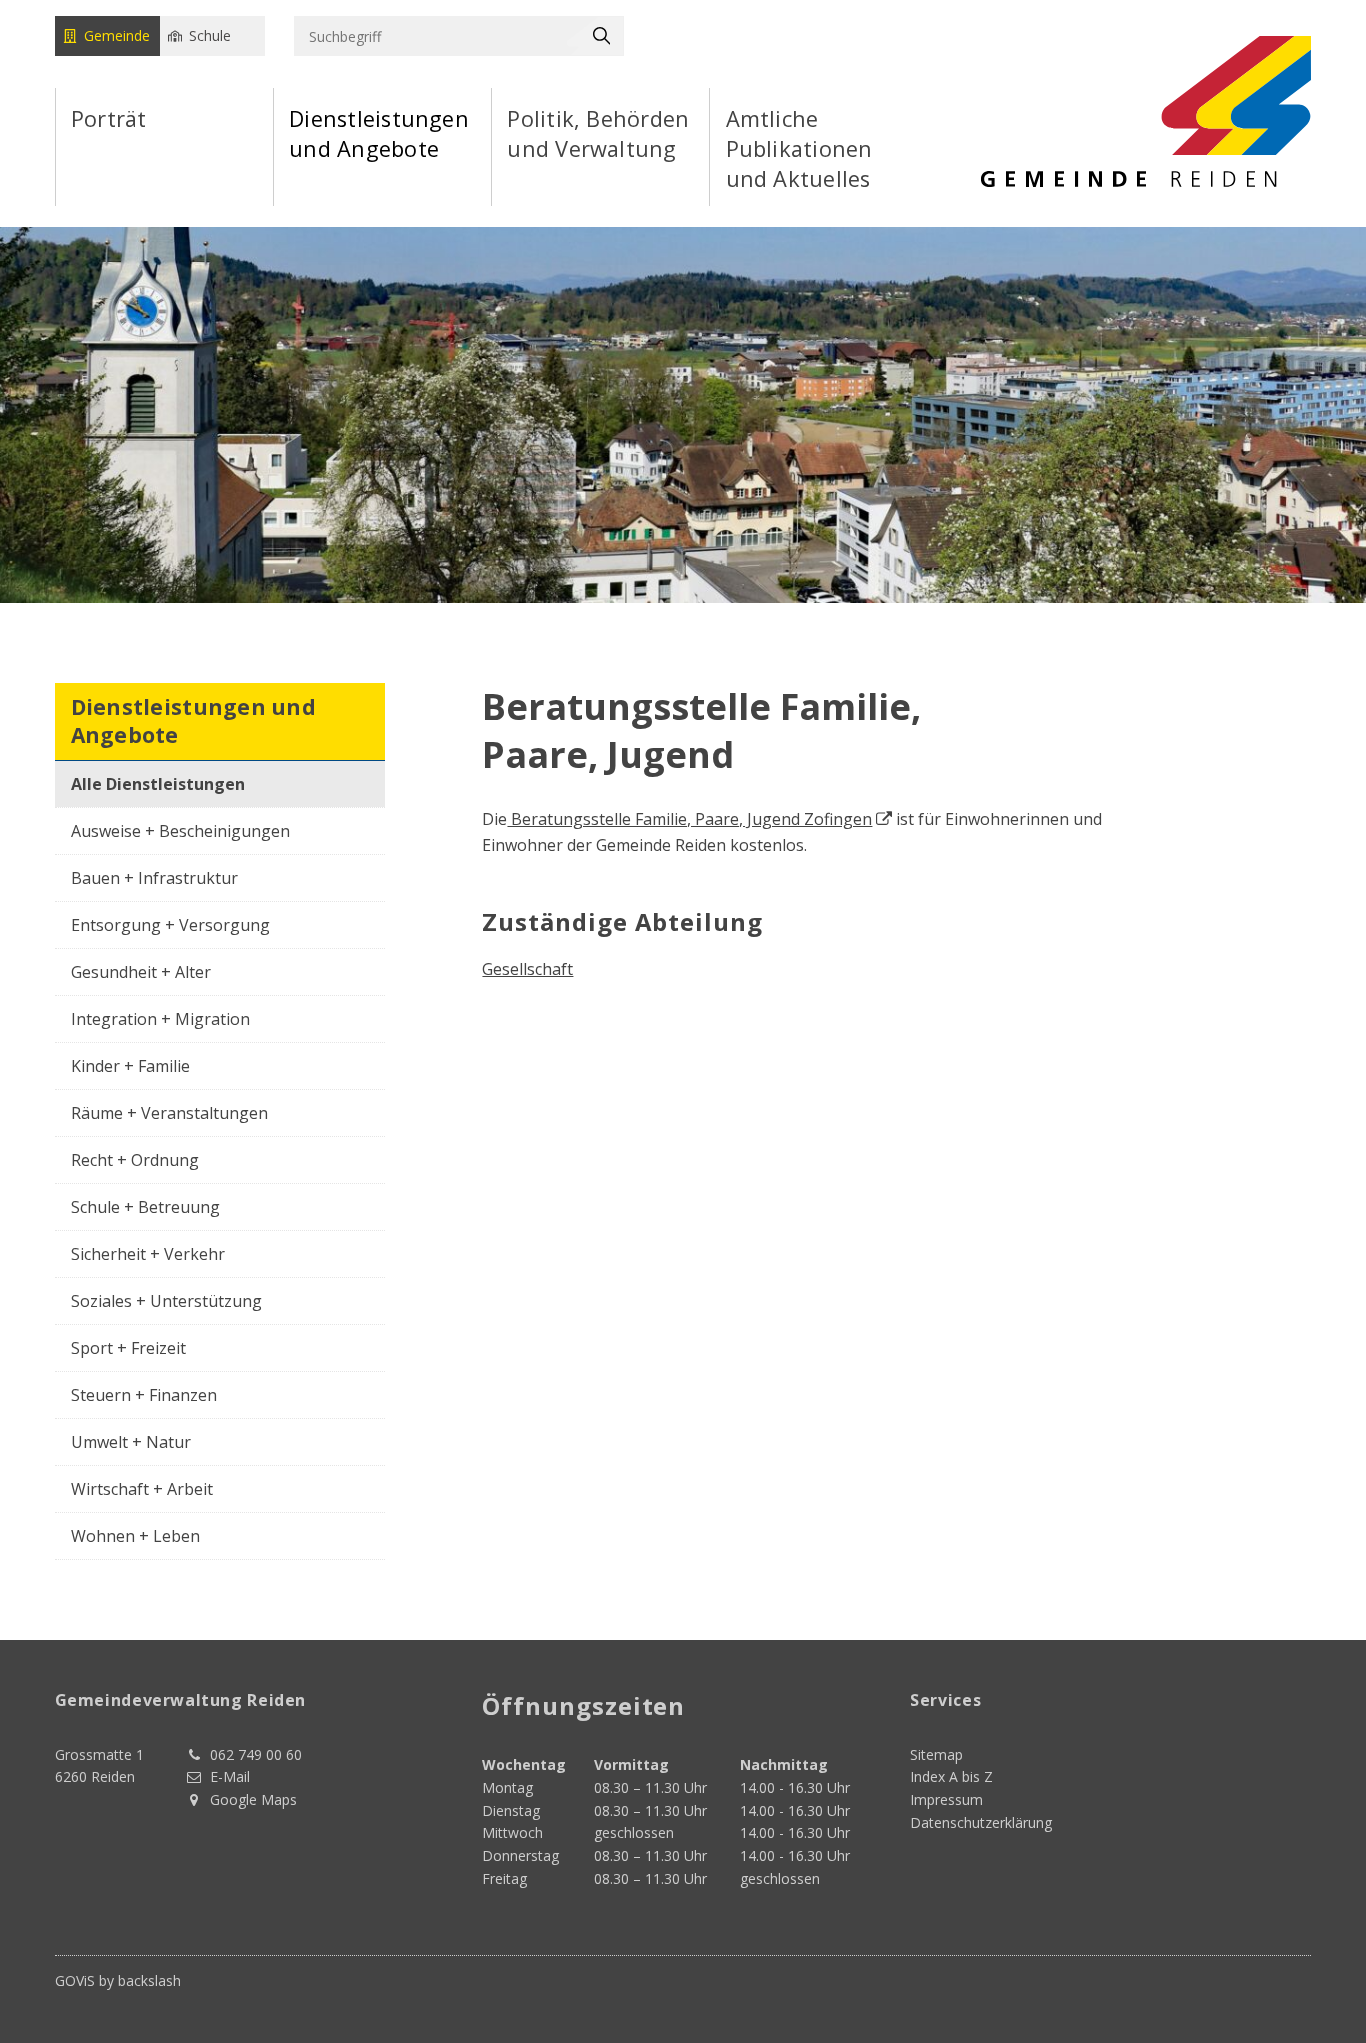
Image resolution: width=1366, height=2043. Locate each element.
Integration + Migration (160, 1019)
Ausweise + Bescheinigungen (180, 831)
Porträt (109, 118)
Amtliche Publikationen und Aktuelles (799, 148)
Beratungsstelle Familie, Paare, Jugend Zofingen (689, 819)
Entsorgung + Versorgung (170, 925)
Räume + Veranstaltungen (169, 1113)
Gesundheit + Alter (141, 972)
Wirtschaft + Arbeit (142, 1489)
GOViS (75, 1980)
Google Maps (253, 1799)
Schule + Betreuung (145, 1207)
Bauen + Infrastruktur (154, 878)
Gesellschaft (527, 969)
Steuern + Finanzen (144, 1395)
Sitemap (936, 1754)
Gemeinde (117, 35)
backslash (149, 1980)
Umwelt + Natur (131, 1442)
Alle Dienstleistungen (158, 784)
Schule (210, 35)
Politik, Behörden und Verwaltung (598, 133)
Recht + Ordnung (135, 1160)
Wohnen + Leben (135, 1536)
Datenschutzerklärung (981, 1822)
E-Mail (230, 1776)
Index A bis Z (951, 1776)
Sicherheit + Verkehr (148, 1254)
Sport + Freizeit (128, 1348)
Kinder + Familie (130, 1066)
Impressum (946, 1799)
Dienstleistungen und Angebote (379, 133)
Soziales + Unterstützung (166, 1301)
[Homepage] (1146, 110)
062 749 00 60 (256, 1754)
